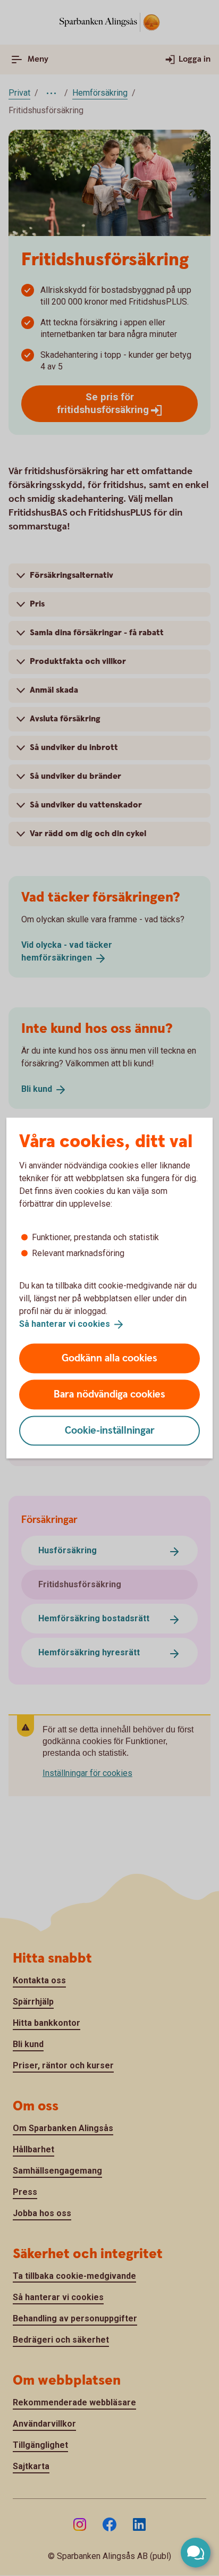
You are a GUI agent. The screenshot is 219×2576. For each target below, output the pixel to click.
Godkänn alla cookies (109, 1358)
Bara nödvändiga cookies (109, 1394)
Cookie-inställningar (110, 1430)
